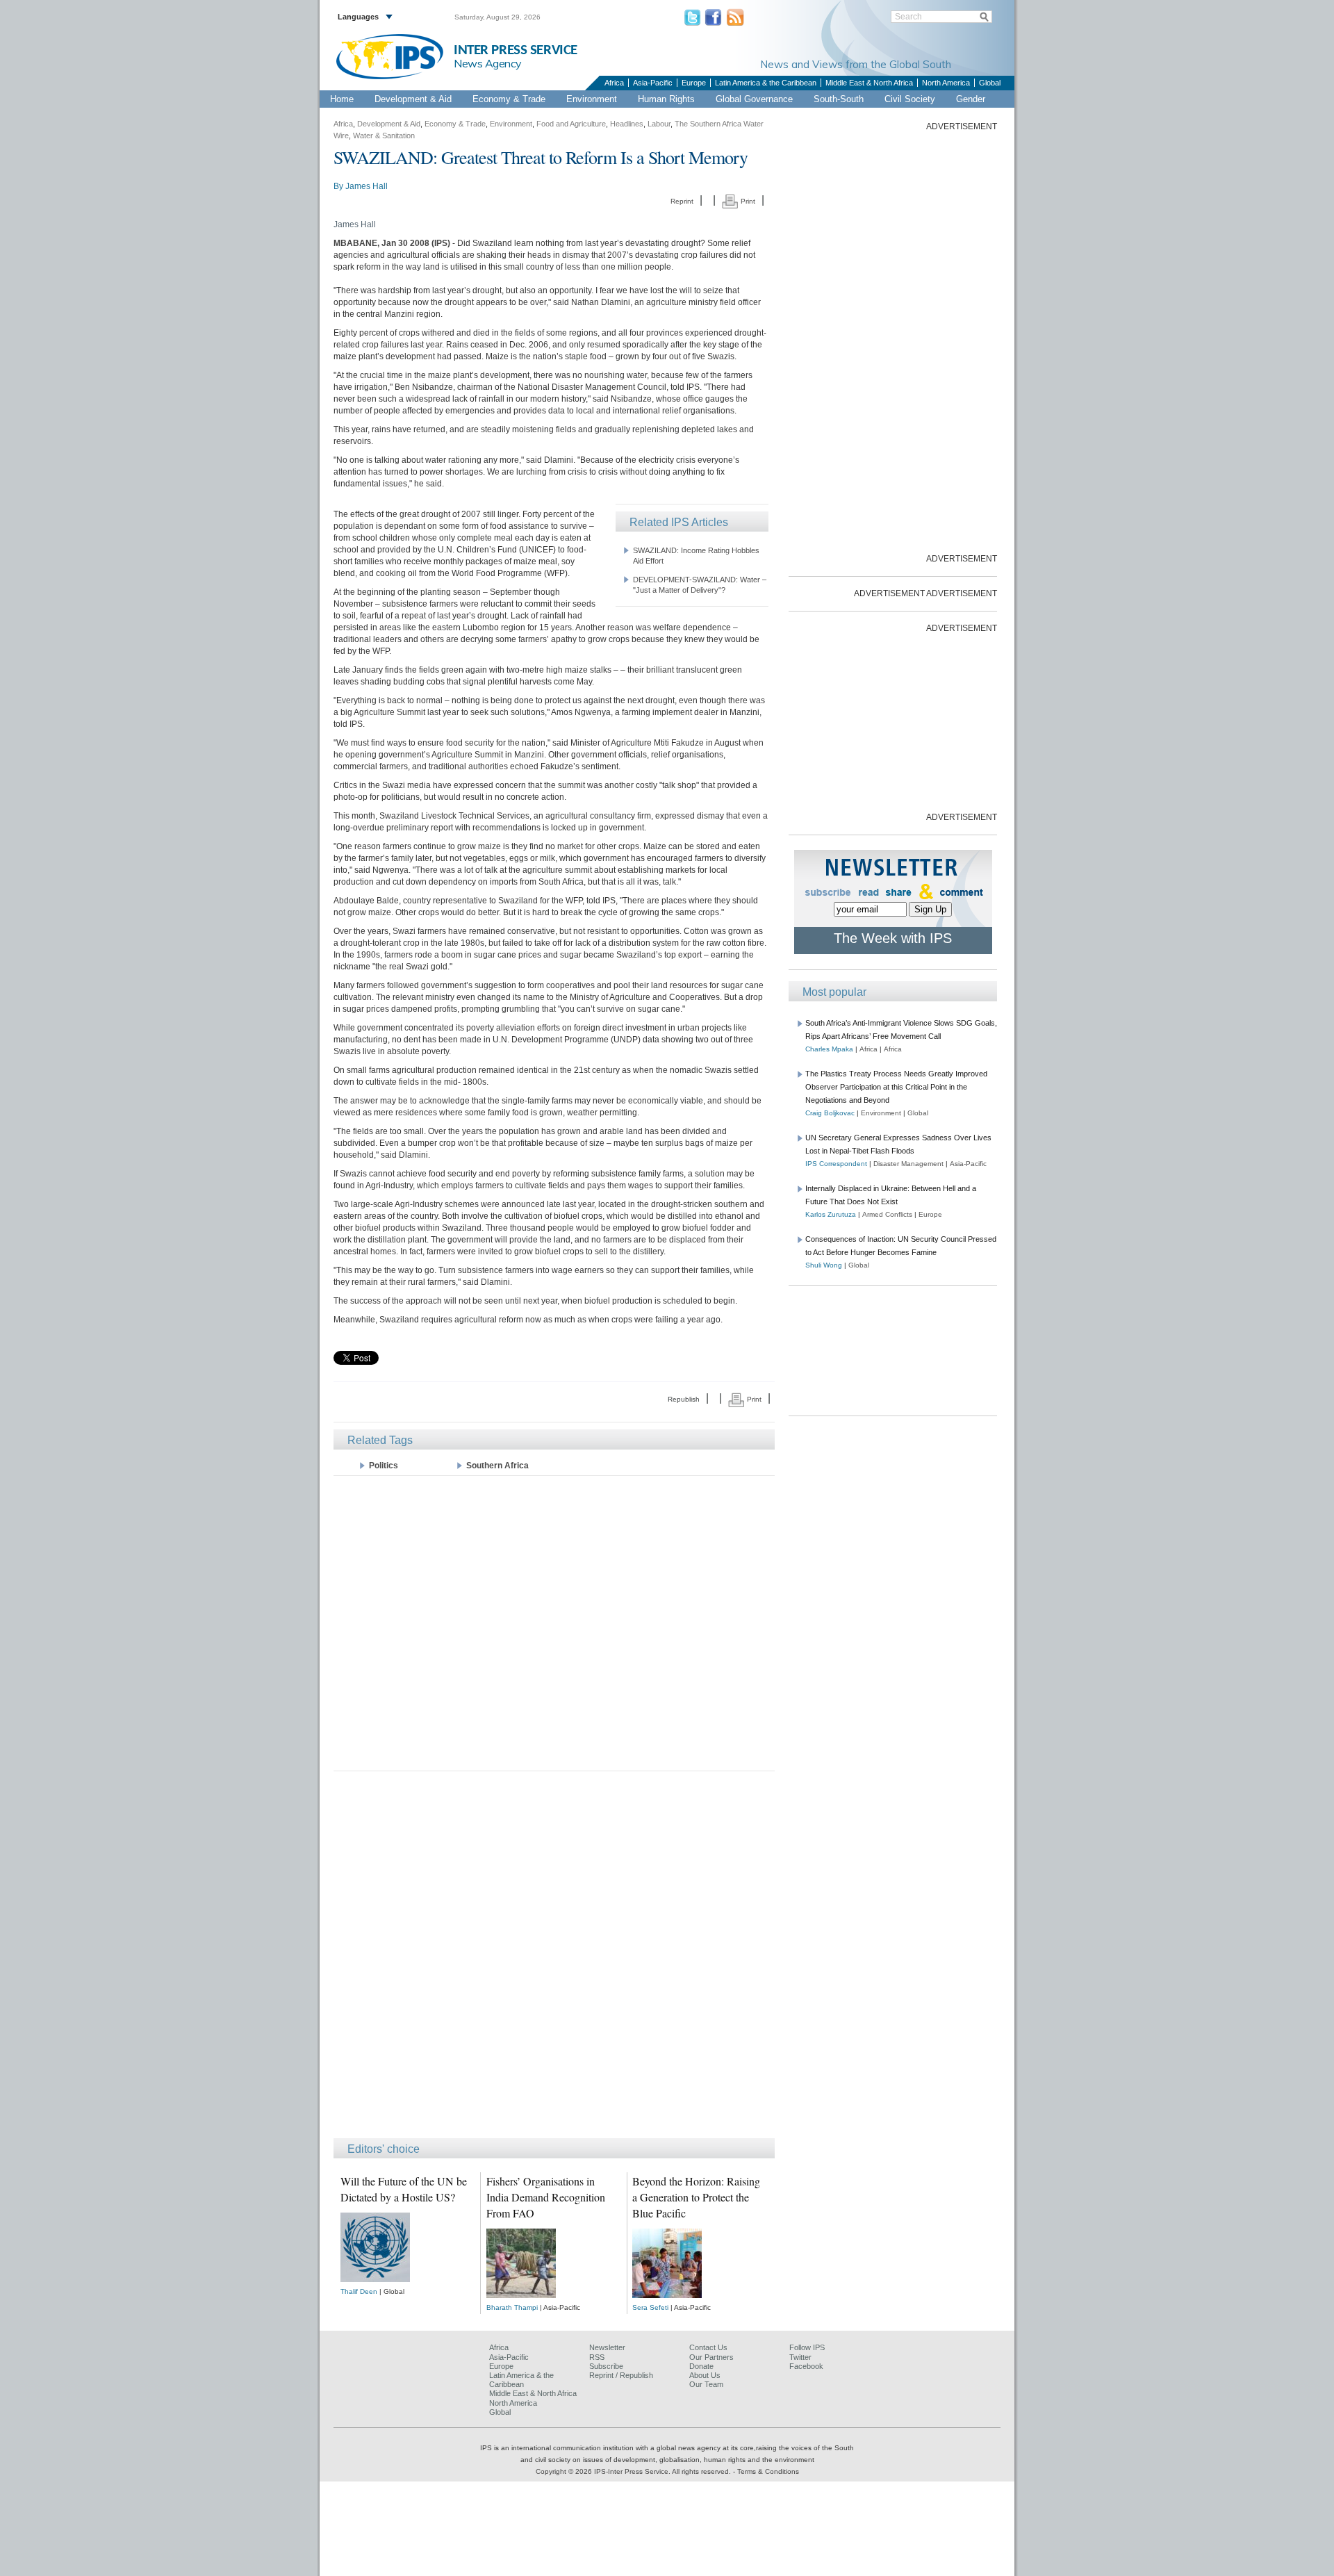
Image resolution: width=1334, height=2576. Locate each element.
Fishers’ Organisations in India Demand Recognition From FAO (546, 2197)
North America (946, 83)
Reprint (682, 201)
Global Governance (754, 99)
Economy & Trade (509, 99)
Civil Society (910, 99)
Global (990, 83)
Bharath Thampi (512, 2307)
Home (342, 99)
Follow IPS (807, 2347)
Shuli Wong (824, 1265)
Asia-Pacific (653, 83)
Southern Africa (497, 1466)
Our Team (706, 2384)
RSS (597, 2357)
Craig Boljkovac (830, 1113)
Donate (701, 2366)
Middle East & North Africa (869, 83)
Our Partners (711, 2357)
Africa (614, 83)
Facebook (806, 2366)
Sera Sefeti (650, 2307)
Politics (384, 1466)
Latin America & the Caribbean (766, 83)
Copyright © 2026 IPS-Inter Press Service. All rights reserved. (634, 2471)
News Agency (488, 63)
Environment (592, 99)
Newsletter (607, 2347)
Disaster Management (908, 1164)
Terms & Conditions (768, 2471)
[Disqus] (554, 1961)
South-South (839, 99)
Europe (694, 83)
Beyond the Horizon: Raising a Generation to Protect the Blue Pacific (696, 2197)
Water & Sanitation (384, 136)
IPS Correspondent (836, 1164)
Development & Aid (413, 99)
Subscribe (606, 2366)
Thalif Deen (359, 2291)
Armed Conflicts (887, 1214)
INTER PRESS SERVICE (516, 50)
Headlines (627, 124)
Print (747, 201)
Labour (659, 124)
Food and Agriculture (571, 124)
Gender (971, 99)
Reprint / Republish (621, 2375)
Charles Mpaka (829, 1049)
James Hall (367, 186)
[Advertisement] (554, 1622)
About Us (705, 2375)
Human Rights (666, 99)
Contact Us (708, 2347)
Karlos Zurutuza (831, 1214)
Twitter (800, 2357)
